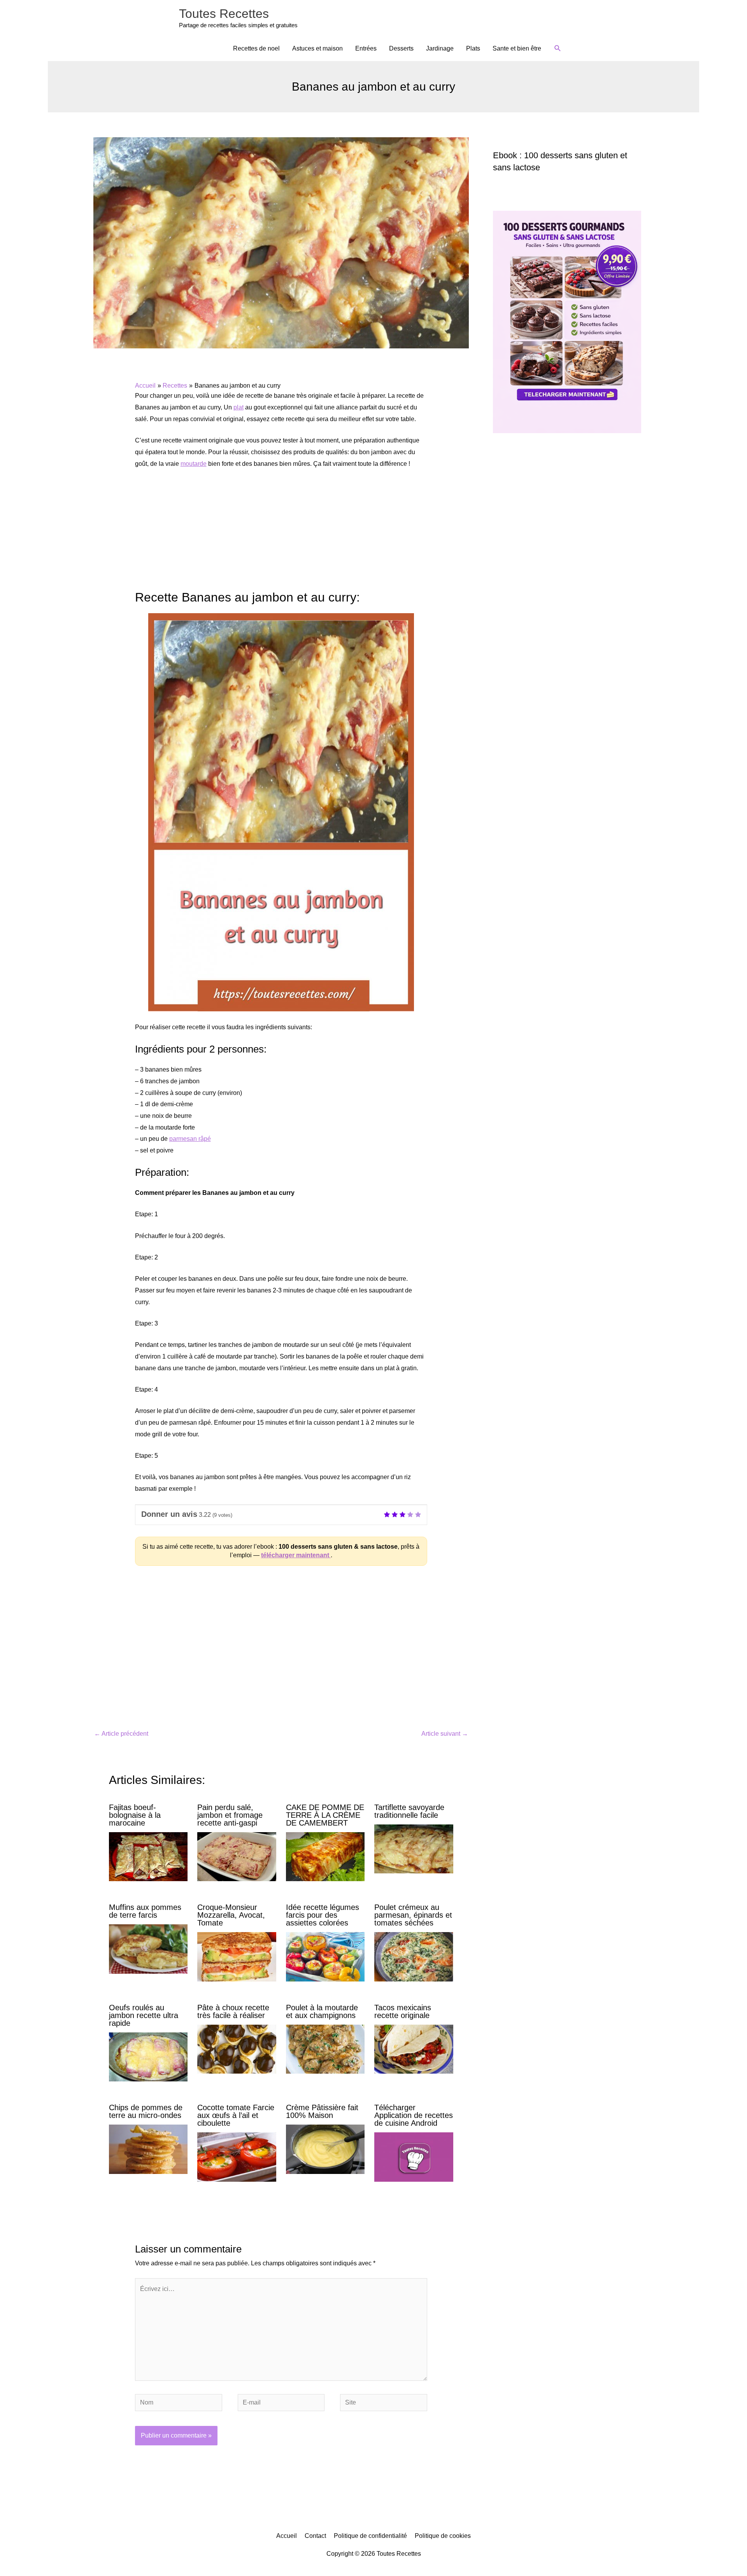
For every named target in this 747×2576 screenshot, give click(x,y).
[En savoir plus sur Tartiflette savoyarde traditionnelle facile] (414, 1848)
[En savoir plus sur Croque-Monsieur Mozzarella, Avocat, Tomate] (237, 1956)
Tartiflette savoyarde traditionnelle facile (409, 1811)
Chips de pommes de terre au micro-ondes (146, 2111)
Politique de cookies (443, 2536)
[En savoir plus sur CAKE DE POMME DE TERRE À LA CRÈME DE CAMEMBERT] (325, 1856)
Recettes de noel (256, 48)
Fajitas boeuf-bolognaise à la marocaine (135, 1815)
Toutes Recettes (224, 14)
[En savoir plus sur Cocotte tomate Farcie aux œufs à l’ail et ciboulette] (237, 2157)
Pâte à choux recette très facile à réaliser (233, 2011)
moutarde (194, 464)
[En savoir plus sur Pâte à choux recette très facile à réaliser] (237, 2049)
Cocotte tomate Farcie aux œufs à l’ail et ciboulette (236, 2115)
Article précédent (121, 1734)
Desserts (401, 48)
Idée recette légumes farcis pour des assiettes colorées (323, 1915)
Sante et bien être (517, 48)
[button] (558, 48)
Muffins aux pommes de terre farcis (145, 1911)
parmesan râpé (190, 1139)
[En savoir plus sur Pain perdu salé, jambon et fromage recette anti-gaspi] (237, 1856)
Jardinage (440, 48)
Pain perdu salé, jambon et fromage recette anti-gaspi (230, 1815)
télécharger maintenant (296, 1555)
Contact (315, 2536)
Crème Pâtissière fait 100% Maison (322, 2111)
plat (238, 407)
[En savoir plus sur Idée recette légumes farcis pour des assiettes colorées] (325, 1956)
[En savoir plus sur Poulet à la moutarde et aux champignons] (325, 2049)
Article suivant (445, 1734)
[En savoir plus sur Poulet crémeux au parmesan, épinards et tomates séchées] (414, 1956)
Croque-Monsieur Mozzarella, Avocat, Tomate (231, 1915)
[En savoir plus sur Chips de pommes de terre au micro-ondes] (148, 2149)
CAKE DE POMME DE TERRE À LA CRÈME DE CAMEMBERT (325, 1815)
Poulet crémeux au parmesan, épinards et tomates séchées (413, 1915)
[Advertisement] (281, 534)
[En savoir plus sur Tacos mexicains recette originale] (414, 2049)
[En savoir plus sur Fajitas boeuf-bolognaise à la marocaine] (148, 1856)
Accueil (287, 2536)
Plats (473, 48)
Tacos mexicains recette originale (403, 2011)
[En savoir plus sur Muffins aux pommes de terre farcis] (148, 1949)
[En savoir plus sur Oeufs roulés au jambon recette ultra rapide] (148, 2056)
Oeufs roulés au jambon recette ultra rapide (144, 2015)
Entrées (366, 48)
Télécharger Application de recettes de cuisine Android (414, 2115)
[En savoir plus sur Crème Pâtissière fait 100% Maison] (325, 2149)
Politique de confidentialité (370, 2536)
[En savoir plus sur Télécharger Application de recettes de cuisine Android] (414, 2157)
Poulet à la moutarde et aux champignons (322, 2011)
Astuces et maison (317, 48)
